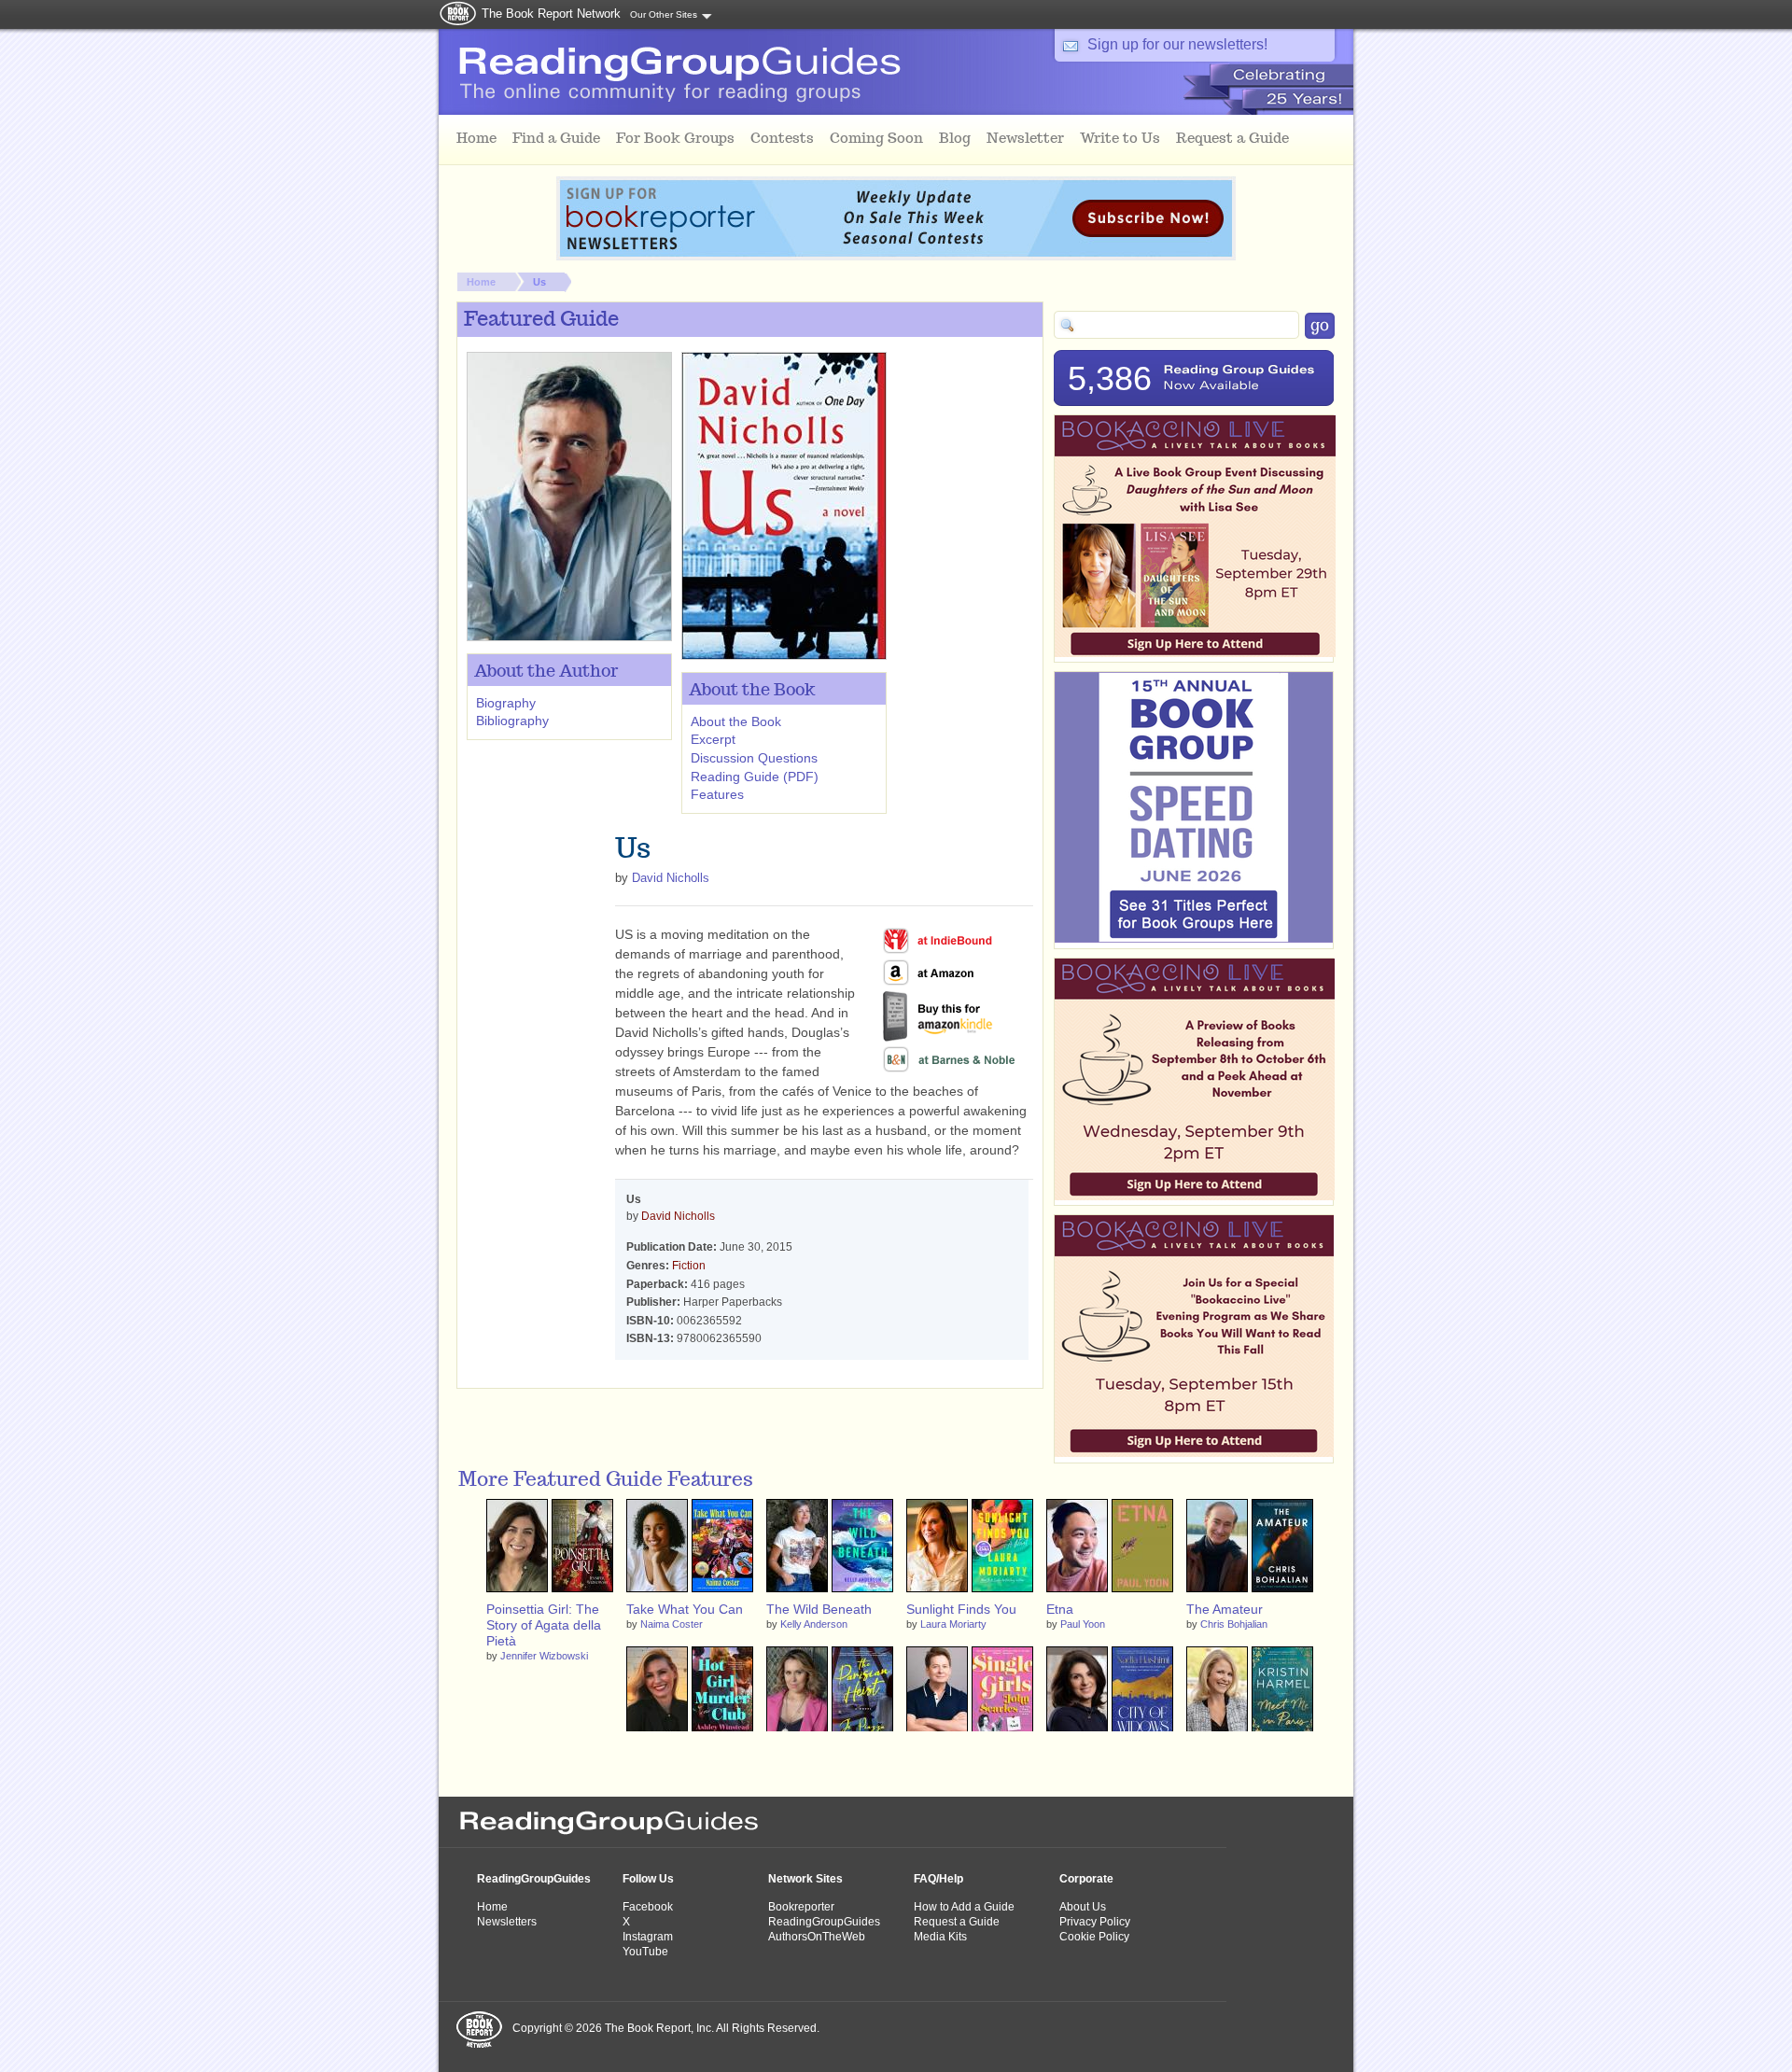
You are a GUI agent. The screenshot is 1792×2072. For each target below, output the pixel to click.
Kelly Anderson (814, 1624)
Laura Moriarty (953, 1624)
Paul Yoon (1083, 1624)
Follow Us (648, 1879)
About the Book (736, 721)
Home (481, 282)
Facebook (648, 1907)
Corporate (1086, 1879)
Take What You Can (685, 1609)
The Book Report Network (551, 14)
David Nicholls (671, 878)
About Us (1083, 1907)
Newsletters (507, 1922)
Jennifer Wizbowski (544, 1656)
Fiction (689, 1266)
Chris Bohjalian (1234, 1624)
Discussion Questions (754, 758)
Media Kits (940, 1937)
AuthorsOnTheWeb (817, 1937)
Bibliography (512, 721)
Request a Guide (957, 1922)
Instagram (648, 1937)
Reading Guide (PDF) (755, 777)
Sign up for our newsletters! (1177, 44)
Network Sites (805, 1879)
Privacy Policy (1095, 1922)
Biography (506, 703)
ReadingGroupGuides (534, 1879)
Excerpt (713, 739)
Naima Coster (672, 1624)
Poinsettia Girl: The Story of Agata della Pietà (544, 1625)
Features (717, 794)
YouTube (645, 1952)
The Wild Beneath (819, 1609)
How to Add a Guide (964, 1907)
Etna (1060, 1609)
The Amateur (1225, 1609)
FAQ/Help (938, 1879)
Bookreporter (801, 1907)
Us (539, 282)
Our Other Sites (664, 14)
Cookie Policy (1094, 1937)
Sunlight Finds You (961, 1609)
